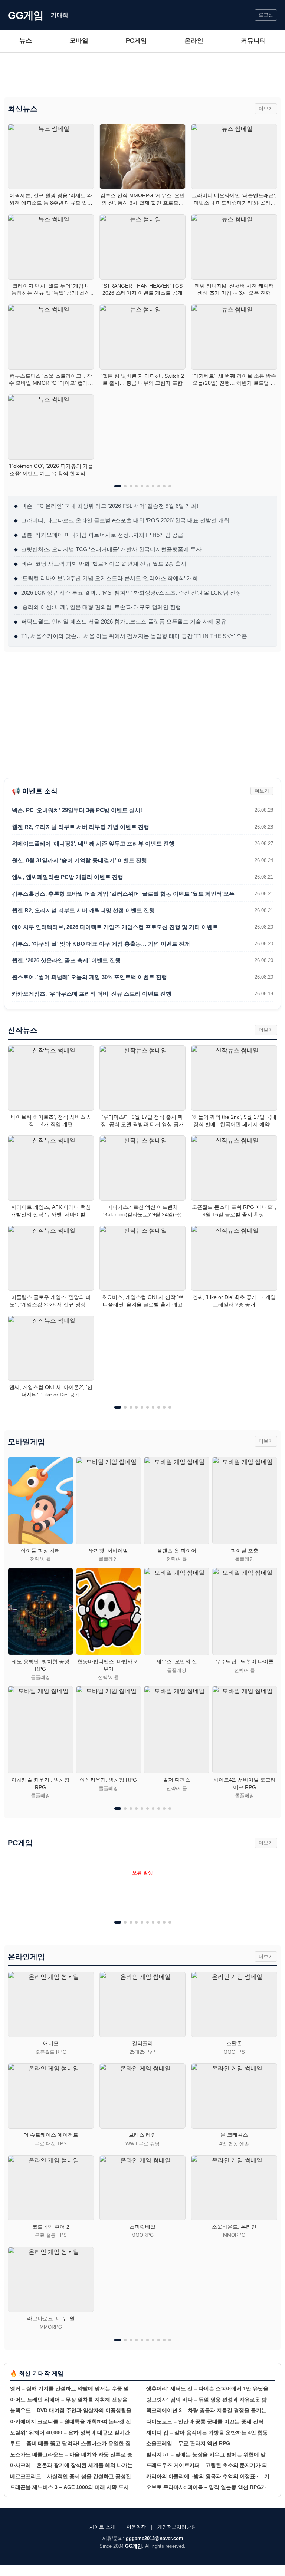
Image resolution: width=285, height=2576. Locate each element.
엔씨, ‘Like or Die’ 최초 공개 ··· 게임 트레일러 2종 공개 (234, 1301)
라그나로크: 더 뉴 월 (51, 2318)
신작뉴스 (23, 1030)
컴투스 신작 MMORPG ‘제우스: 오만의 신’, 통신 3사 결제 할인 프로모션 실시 (142, 199)
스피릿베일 (142, 2227)
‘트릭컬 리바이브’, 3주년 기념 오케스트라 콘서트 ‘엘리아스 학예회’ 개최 (106, 578)
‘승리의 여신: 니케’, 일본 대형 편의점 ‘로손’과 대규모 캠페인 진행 (97, 607)
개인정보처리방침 (177, 2527)
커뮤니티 (253, 41)
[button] (118, 486)
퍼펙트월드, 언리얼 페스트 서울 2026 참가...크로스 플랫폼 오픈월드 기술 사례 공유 (120, 621)
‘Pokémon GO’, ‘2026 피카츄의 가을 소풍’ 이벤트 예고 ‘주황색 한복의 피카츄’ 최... (51, 470)
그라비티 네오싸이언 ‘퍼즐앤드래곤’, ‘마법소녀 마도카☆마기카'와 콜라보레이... (234, 199)
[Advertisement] (142, 75)
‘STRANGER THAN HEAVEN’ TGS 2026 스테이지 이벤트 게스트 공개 (142, 290)
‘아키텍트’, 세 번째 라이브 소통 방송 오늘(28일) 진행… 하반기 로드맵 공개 (234, 380)
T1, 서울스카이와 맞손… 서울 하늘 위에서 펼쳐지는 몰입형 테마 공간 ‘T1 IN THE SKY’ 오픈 (130, 636)
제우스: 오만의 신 (177, 1661)
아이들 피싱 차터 (40, 1551)
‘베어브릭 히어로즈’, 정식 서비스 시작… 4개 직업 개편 (51, 1121)
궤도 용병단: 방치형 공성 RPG (40, 1665)
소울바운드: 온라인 (234, 2227)
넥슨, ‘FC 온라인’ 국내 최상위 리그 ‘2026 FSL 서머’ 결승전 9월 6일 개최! (106, 506)
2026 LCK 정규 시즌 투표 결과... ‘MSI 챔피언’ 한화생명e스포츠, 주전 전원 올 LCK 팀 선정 (127, 593)
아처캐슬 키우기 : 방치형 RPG (40, 1783)
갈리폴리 (142, 2043)
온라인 (194, 41)
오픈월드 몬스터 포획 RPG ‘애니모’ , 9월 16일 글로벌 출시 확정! (234, 1211)
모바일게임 (26, 1442)
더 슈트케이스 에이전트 (51, 2135)
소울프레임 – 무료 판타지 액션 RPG (188, 2443)
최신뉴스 (23, 109)
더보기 (266, 108)
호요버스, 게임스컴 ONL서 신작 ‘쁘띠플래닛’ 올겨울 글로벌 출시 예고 (142, 1301)
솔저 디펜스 (177, 1780)
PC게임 (136, 41)
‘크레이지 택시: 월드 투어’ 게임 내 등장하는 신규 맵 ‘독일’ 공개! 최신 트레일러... (51, 290)
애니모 (51, 2043)
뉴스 (26, 41)
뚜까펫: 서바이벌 (108, 1551)
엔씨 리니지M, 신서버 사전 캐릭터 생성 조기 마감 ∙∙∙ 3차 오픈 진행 (234, 290)
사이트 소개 (102, 2527)
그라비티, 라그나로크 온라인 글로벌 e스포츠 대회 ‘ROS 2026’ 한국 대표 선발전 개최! (122, 520)
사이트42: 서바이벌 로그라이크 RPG (245, 1783)
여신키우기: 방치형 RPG (108, 1780)
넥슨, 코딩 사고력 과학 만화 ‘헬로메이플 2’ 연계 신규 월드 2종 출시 (100, 564)
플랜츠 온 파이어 (177, 1551)
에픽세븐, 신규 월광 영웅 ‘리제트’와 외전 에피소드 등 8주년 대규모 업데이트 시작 (51, 199)
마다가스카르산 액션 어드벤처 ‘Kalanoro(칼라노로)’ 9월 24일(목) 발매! (142, 1211)
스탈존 (234, 2043)
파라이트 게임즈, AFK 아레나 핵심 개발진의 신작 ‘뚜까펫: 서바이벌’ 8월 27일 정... (51, 1211)
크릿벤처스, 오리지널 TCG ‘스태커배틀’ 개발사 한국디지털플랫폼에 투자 (108, 549)
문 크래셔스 (234, 2135)
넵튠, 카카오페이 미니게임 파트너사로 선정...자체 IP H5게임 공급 (99, 535)
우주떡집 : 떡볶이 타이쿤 (245, 1661)
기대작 (60, 15)
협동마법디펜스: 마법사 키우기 (108, 1665)
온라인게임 (26, 1957)
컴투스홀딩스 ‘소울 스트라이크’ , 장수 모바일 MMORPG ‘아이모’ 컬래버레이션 (51, 380)
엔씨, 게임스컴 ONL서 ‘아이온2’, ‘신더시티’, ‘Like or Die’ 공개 (51, 1391)
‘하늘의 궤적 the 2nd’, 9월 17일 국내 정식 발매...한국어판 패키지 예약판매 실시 (234, 1121)
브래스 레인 (142, 2135)
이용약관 (136, 2527)
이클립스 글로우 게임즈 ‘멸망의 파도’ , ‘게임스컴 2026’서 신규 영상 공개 (51, 1301)
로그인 (266, 15)
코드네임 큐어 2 (51, 2227)
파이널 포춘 (245, 1551)
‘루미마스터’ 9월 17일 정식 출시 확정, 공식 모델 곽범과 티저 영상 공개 (142, 1121)
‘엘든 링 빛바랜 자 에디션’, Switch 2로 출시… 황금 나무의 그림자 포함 (143, 380)
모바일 (79, 41)
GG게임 (26, 15)
